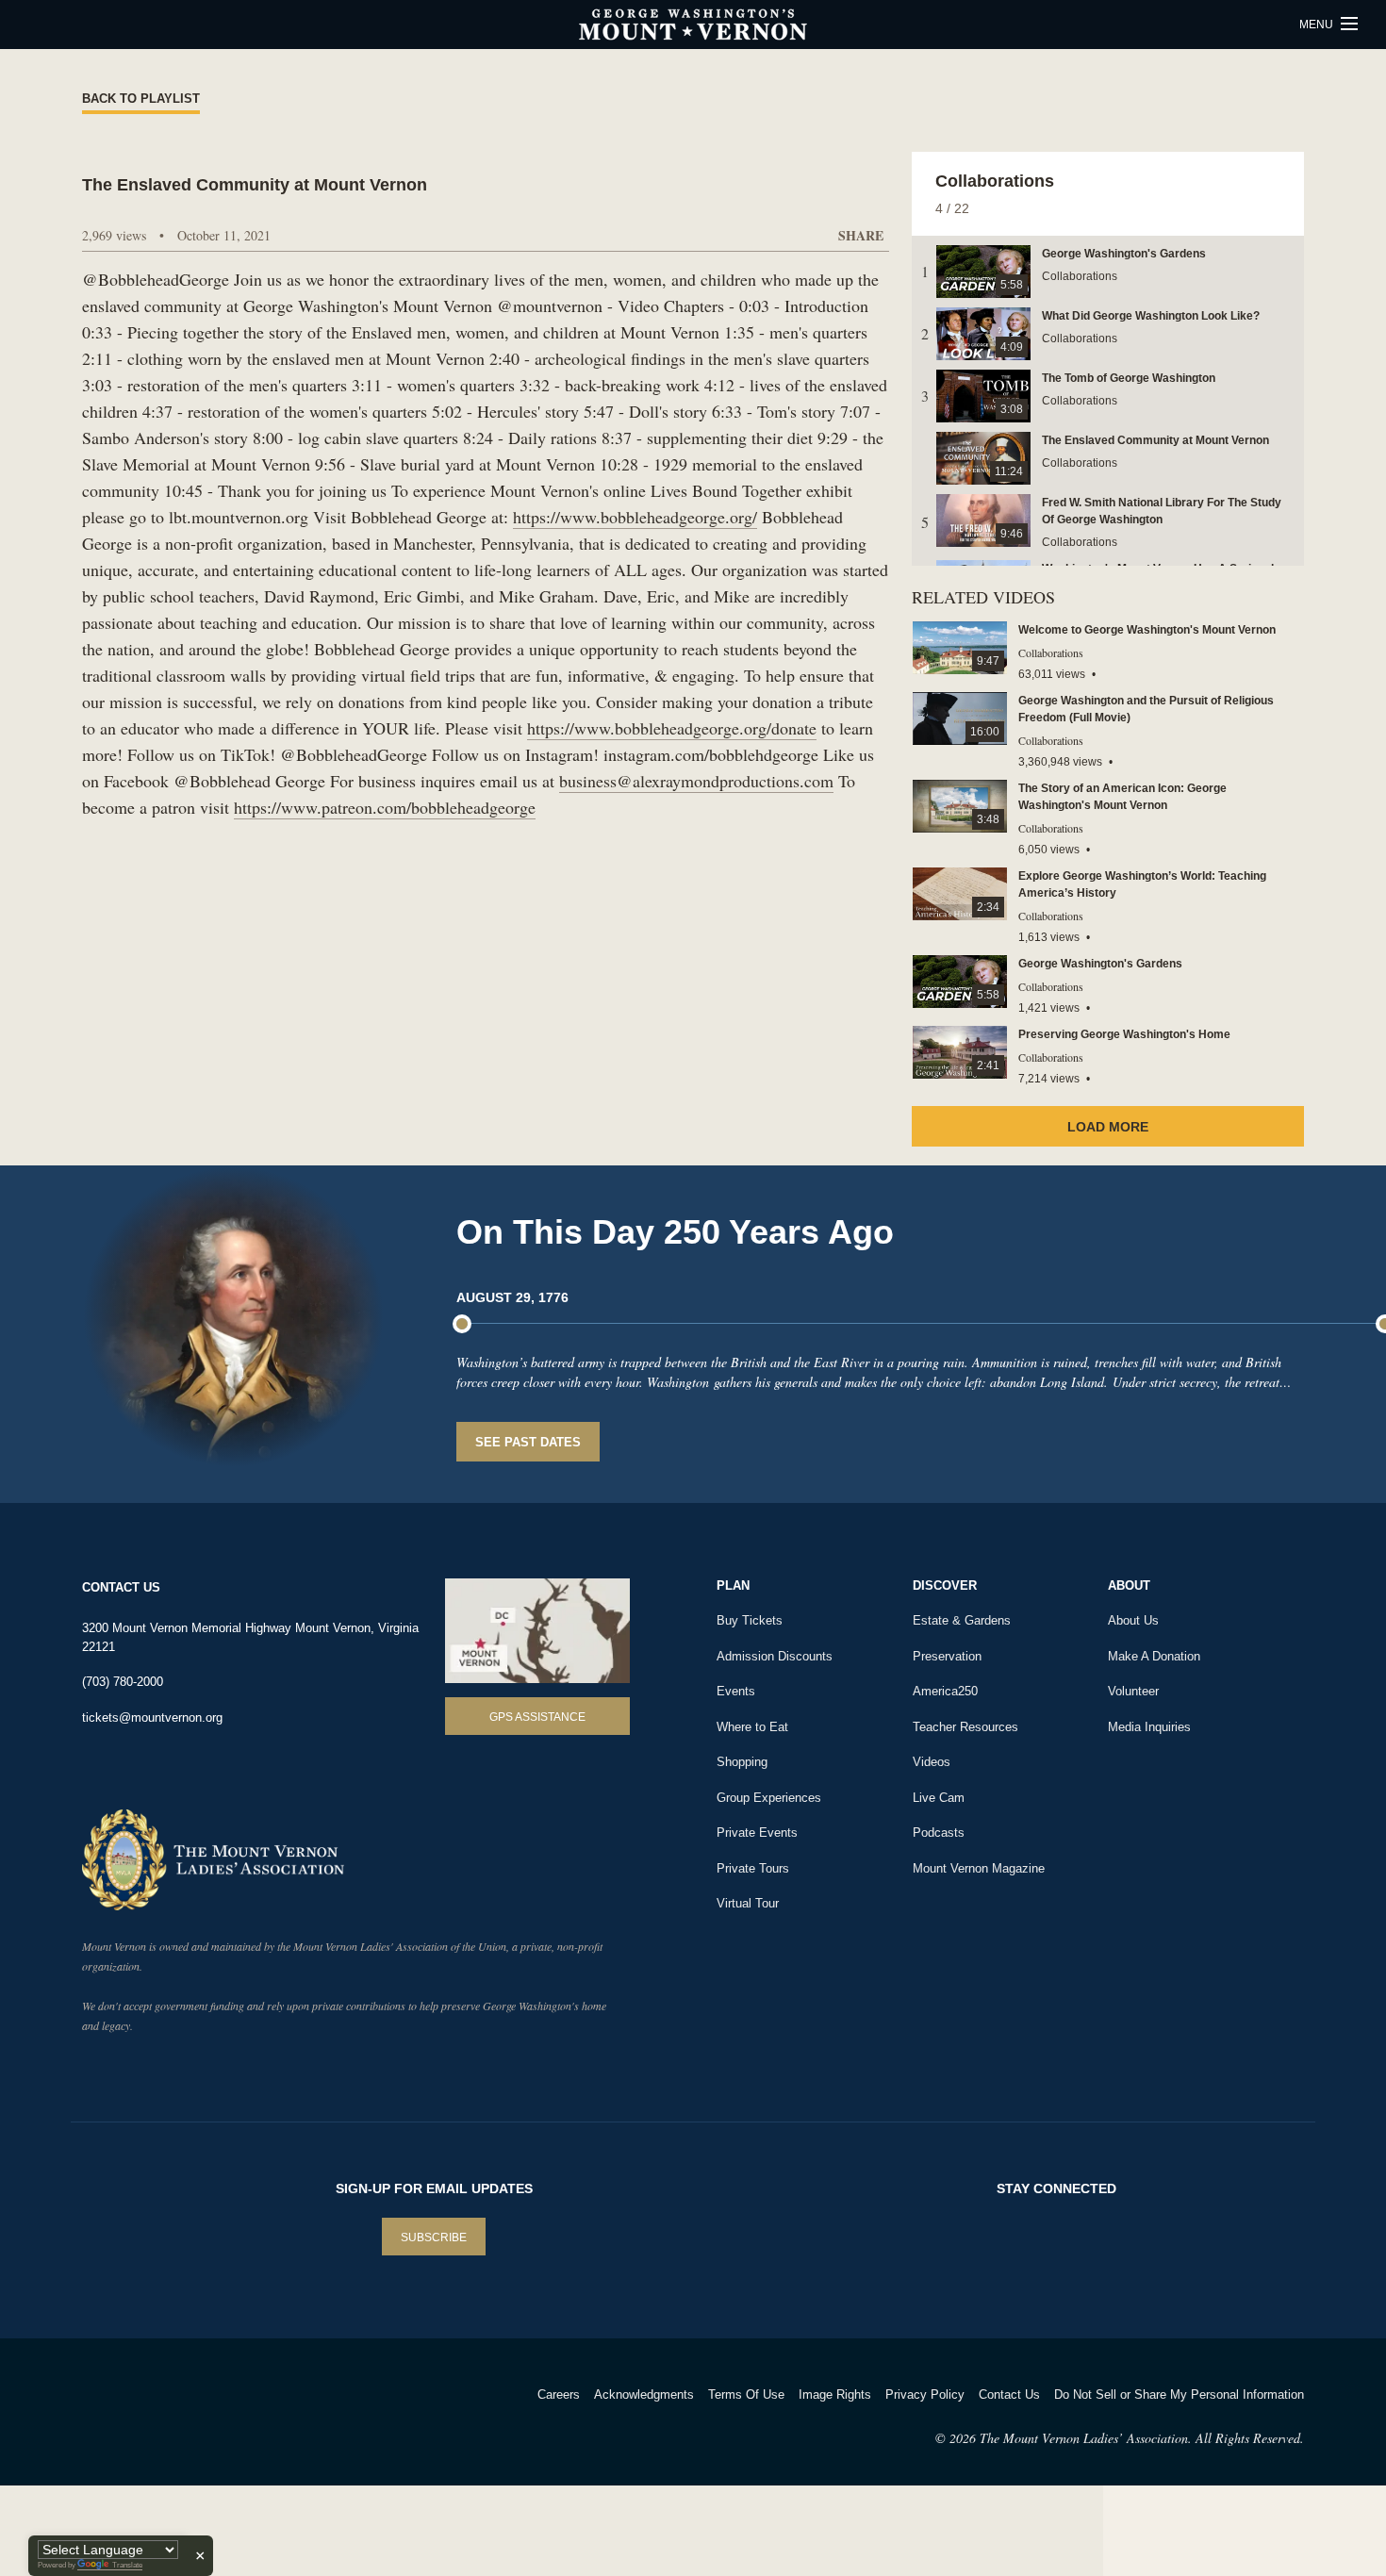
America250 (945, 1691)
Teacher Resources (965, 1727)
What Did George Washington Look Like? (1151, 316)
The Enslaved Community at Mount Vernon (1155, 440)
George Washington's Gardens (1124, 254)
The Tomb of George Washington (1129, 378)
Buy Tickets (750, 1620)
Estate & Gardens (962, 1620)
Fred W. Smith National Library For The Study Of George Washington (1162, 511)
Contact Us (1009, 2394)
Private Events (757, 1833)
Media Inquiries (1149, 1727)
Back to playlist (141, 99)
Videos (932, 1762)
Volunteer (1133, 1691)
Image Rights (835, 2394)
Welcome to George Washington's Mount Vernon (1147, 630)
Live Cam (939, 1798)
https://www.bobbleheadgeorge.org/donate (672, 728)
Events (736, 1691)
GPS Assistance (537, 1717)
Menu (1318, 25)
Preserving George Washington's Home (1124, 1034)
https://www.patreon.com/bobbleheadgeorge (385, 807)
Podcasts (939, 1833)
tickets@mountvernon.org (152, 1717)
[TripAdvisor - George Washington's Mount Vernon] (134, 2419)
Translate (127, 2565)
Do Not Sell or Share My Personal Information (1179, 2394)
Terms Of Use (746, 2394)
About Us (1133, 1620)
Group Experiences (769, 1798)
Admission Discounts (775, 1656)
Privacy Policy (925, 2394)
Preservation (947, 1656)
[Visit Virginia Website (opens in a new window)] (248, 2419)
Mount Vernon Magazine (979, 1868)
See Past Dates (528, 1442)
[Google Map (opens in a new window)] (537, 1631)
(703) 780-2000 (123, 1682)
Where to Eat (752, 1727)
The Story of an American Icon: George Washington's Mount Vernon (1122, 797)
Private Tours (753, 1868)
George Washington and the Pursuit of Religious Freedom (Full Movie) (1146, 709)
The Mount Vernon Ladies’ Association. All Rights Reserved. (1142, 2438)
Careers (559, 2394)
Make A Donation (1154, 1656)
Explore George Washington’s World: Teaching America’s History (1142, 884)
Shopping (742, 1762)
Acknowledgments (644, 2394)
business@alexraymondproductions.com (696, 781)
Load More (1108, 1127)
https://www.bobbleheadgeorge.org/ (635, 517)
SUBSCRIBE (434, 2237)
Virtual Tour (748, 1903)
